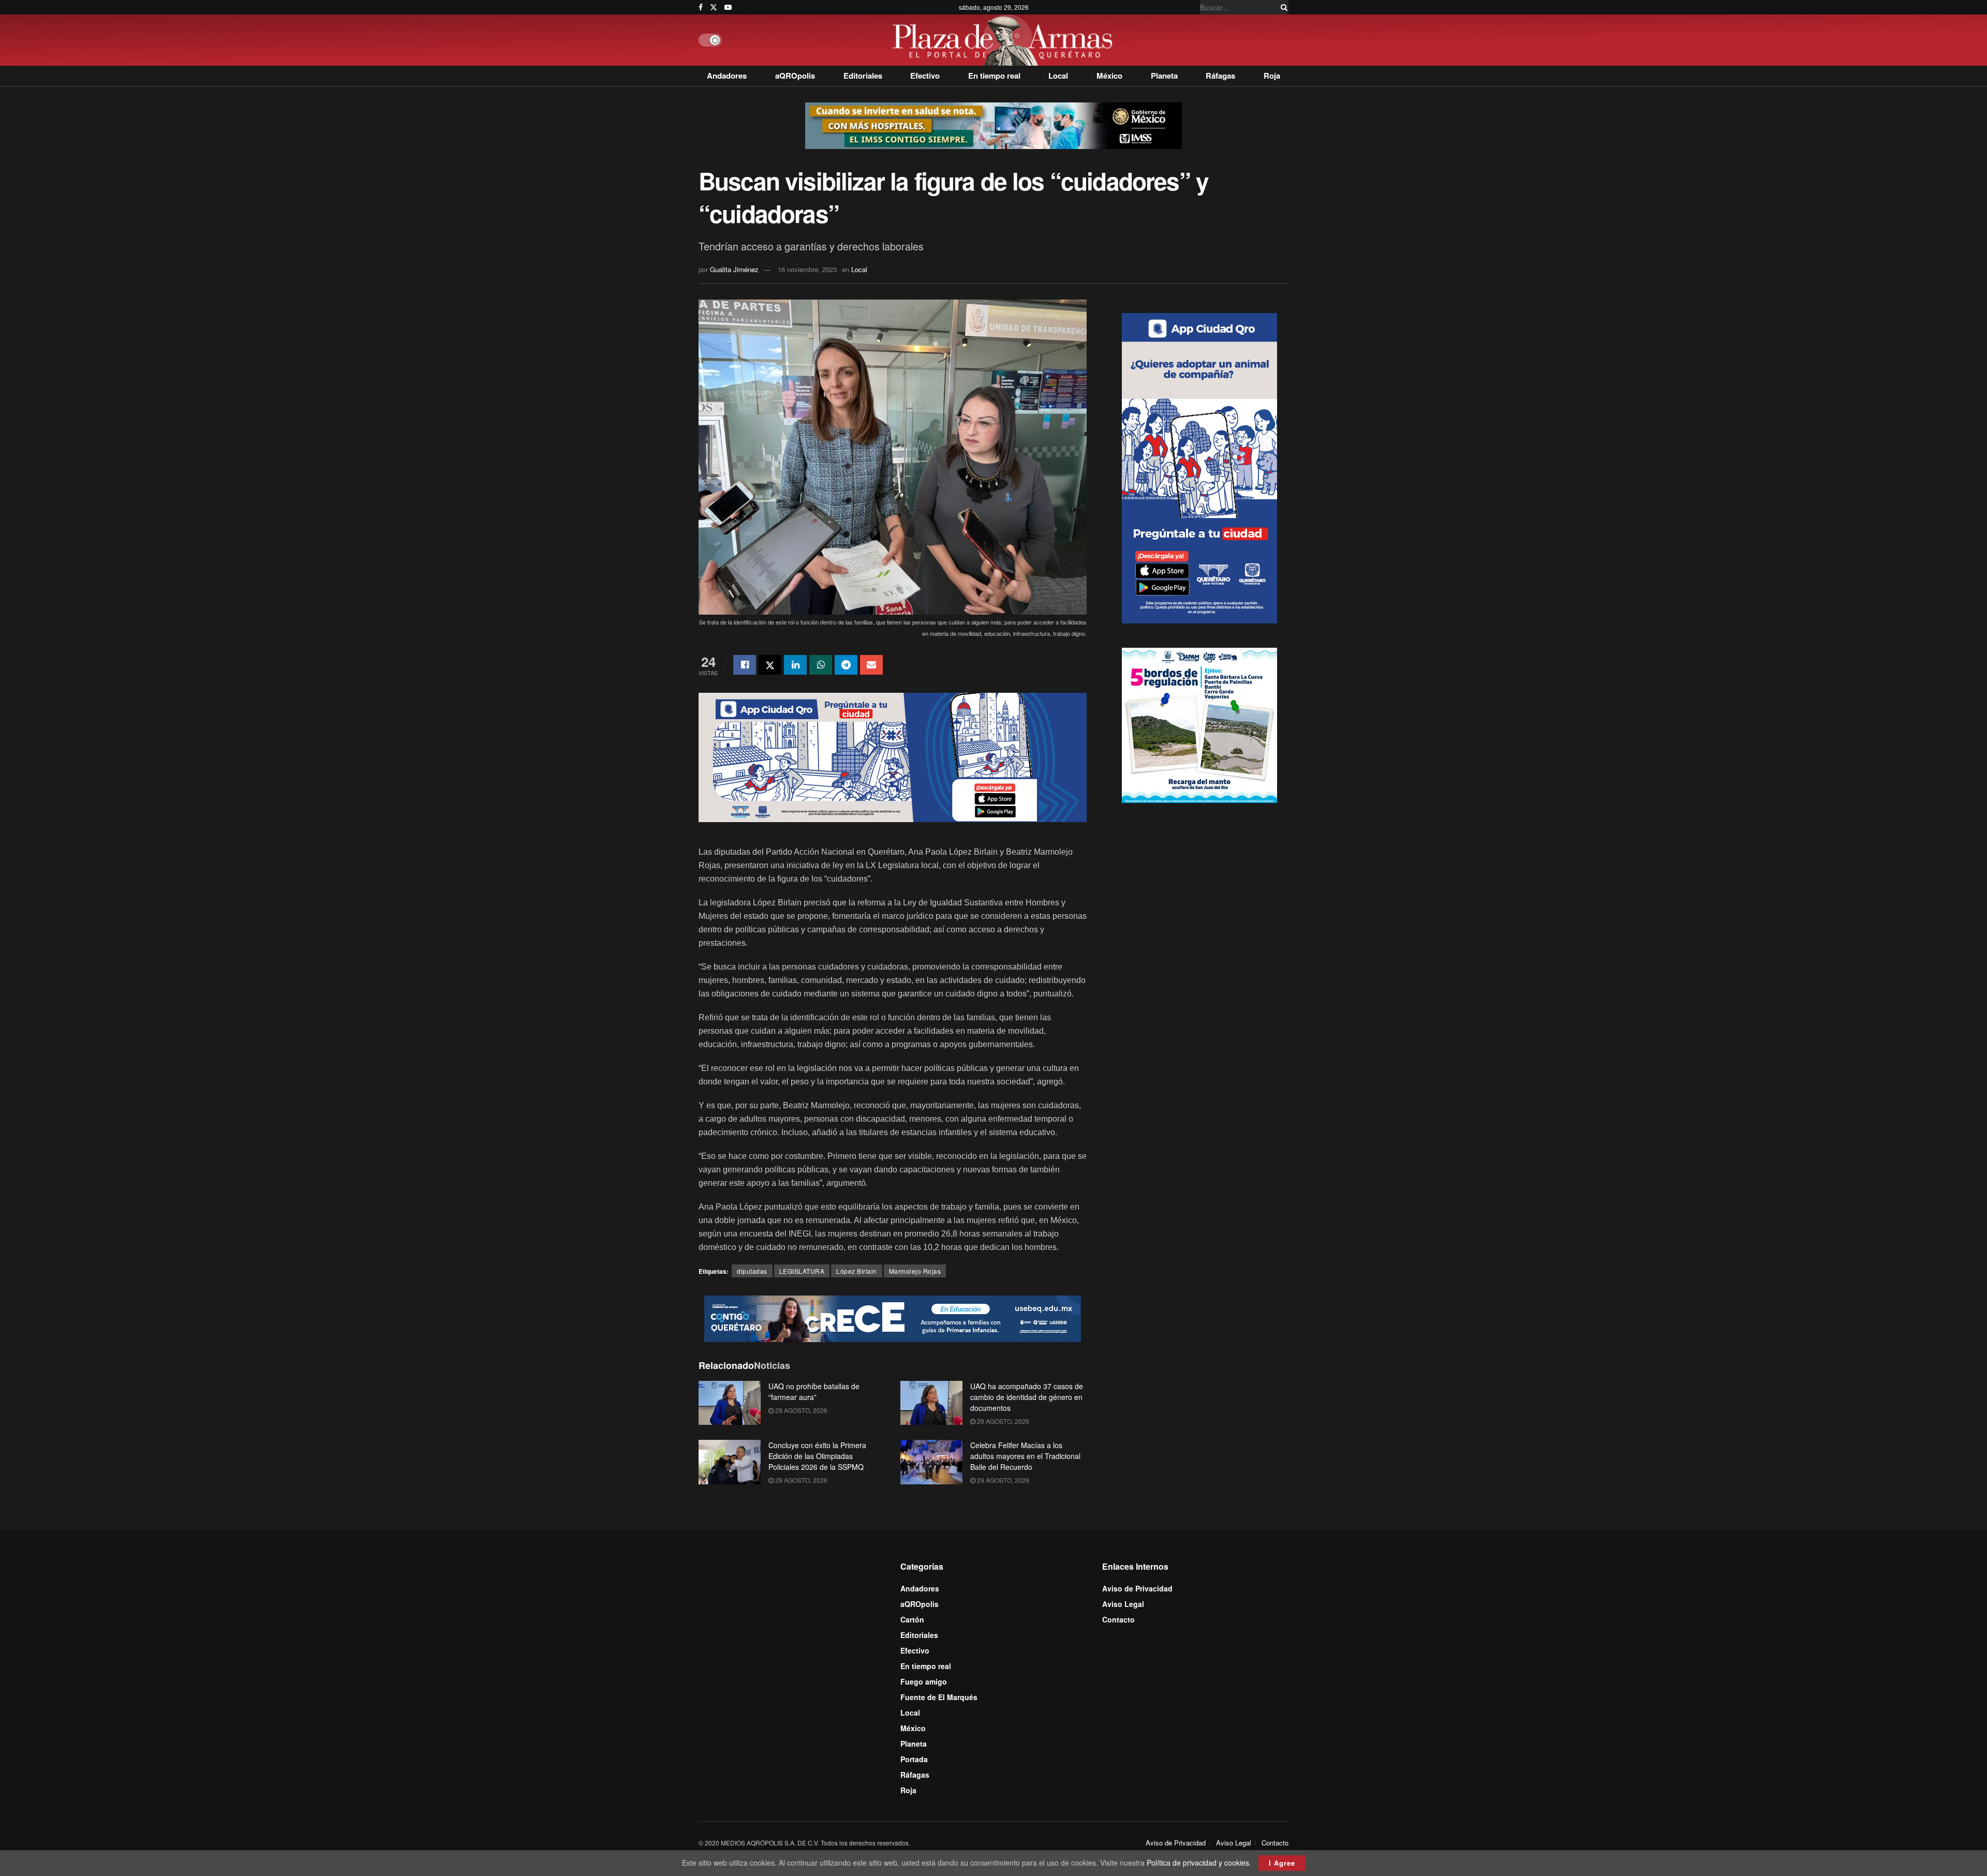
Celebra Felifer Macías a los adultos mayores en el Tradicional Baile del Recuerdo (1025, 1456)
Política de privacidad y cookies (1198, 1863)
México (1109, 76)
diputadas (752, 1271)
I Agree (1282, 1863)
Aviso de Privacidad (1137, 1588)
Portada (914, 1759)
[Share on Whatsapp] (821, 665)
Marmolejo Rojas (915, 1271)
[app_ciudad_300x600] (1199, 467)
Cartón (912, 1619)
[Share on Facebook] (745, 665)
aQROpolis (795, 76)
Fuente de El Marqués (939, 1697)
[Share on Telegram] (846, 665)
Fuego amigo (924, 1681)
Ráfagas (1220, 76)
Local (1058, 76)
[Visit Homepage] (1005, 40)
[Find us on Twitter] (714, 7)
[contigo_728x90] (893, 1317)
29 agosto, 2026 (800, 1410)
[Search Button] (1282, 7)
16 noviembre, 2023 (807, 269)
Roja (1272, 76)
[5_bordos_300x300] (1199, 724)
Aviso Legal (1123, 1604)
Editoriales (863, 76)
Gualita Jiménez (734, 269)
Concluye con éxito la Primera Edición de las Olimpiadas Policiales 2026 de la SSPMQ (817, 1456)
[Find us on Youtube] (728, 7)
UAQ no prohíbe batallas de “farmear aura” (814, 1391)
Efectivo (925, 76)
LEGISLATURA (802, 1271)
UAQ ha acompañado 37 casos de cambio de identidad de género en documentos (1027, 1397)
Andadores (727, 76)
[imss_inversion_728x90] (993, 125)
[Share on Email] (871, 665)
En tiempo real (994, 76)
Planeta (1164, 76)
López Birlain (857, 1271)
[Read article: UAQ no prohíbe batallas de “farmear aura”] (730, 1403)
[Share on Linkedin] (795, 665)
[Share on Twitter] (770, 665)
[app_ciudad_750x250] (893, 756)
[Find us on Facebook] (701, 7)
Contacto (1118, 1619)
